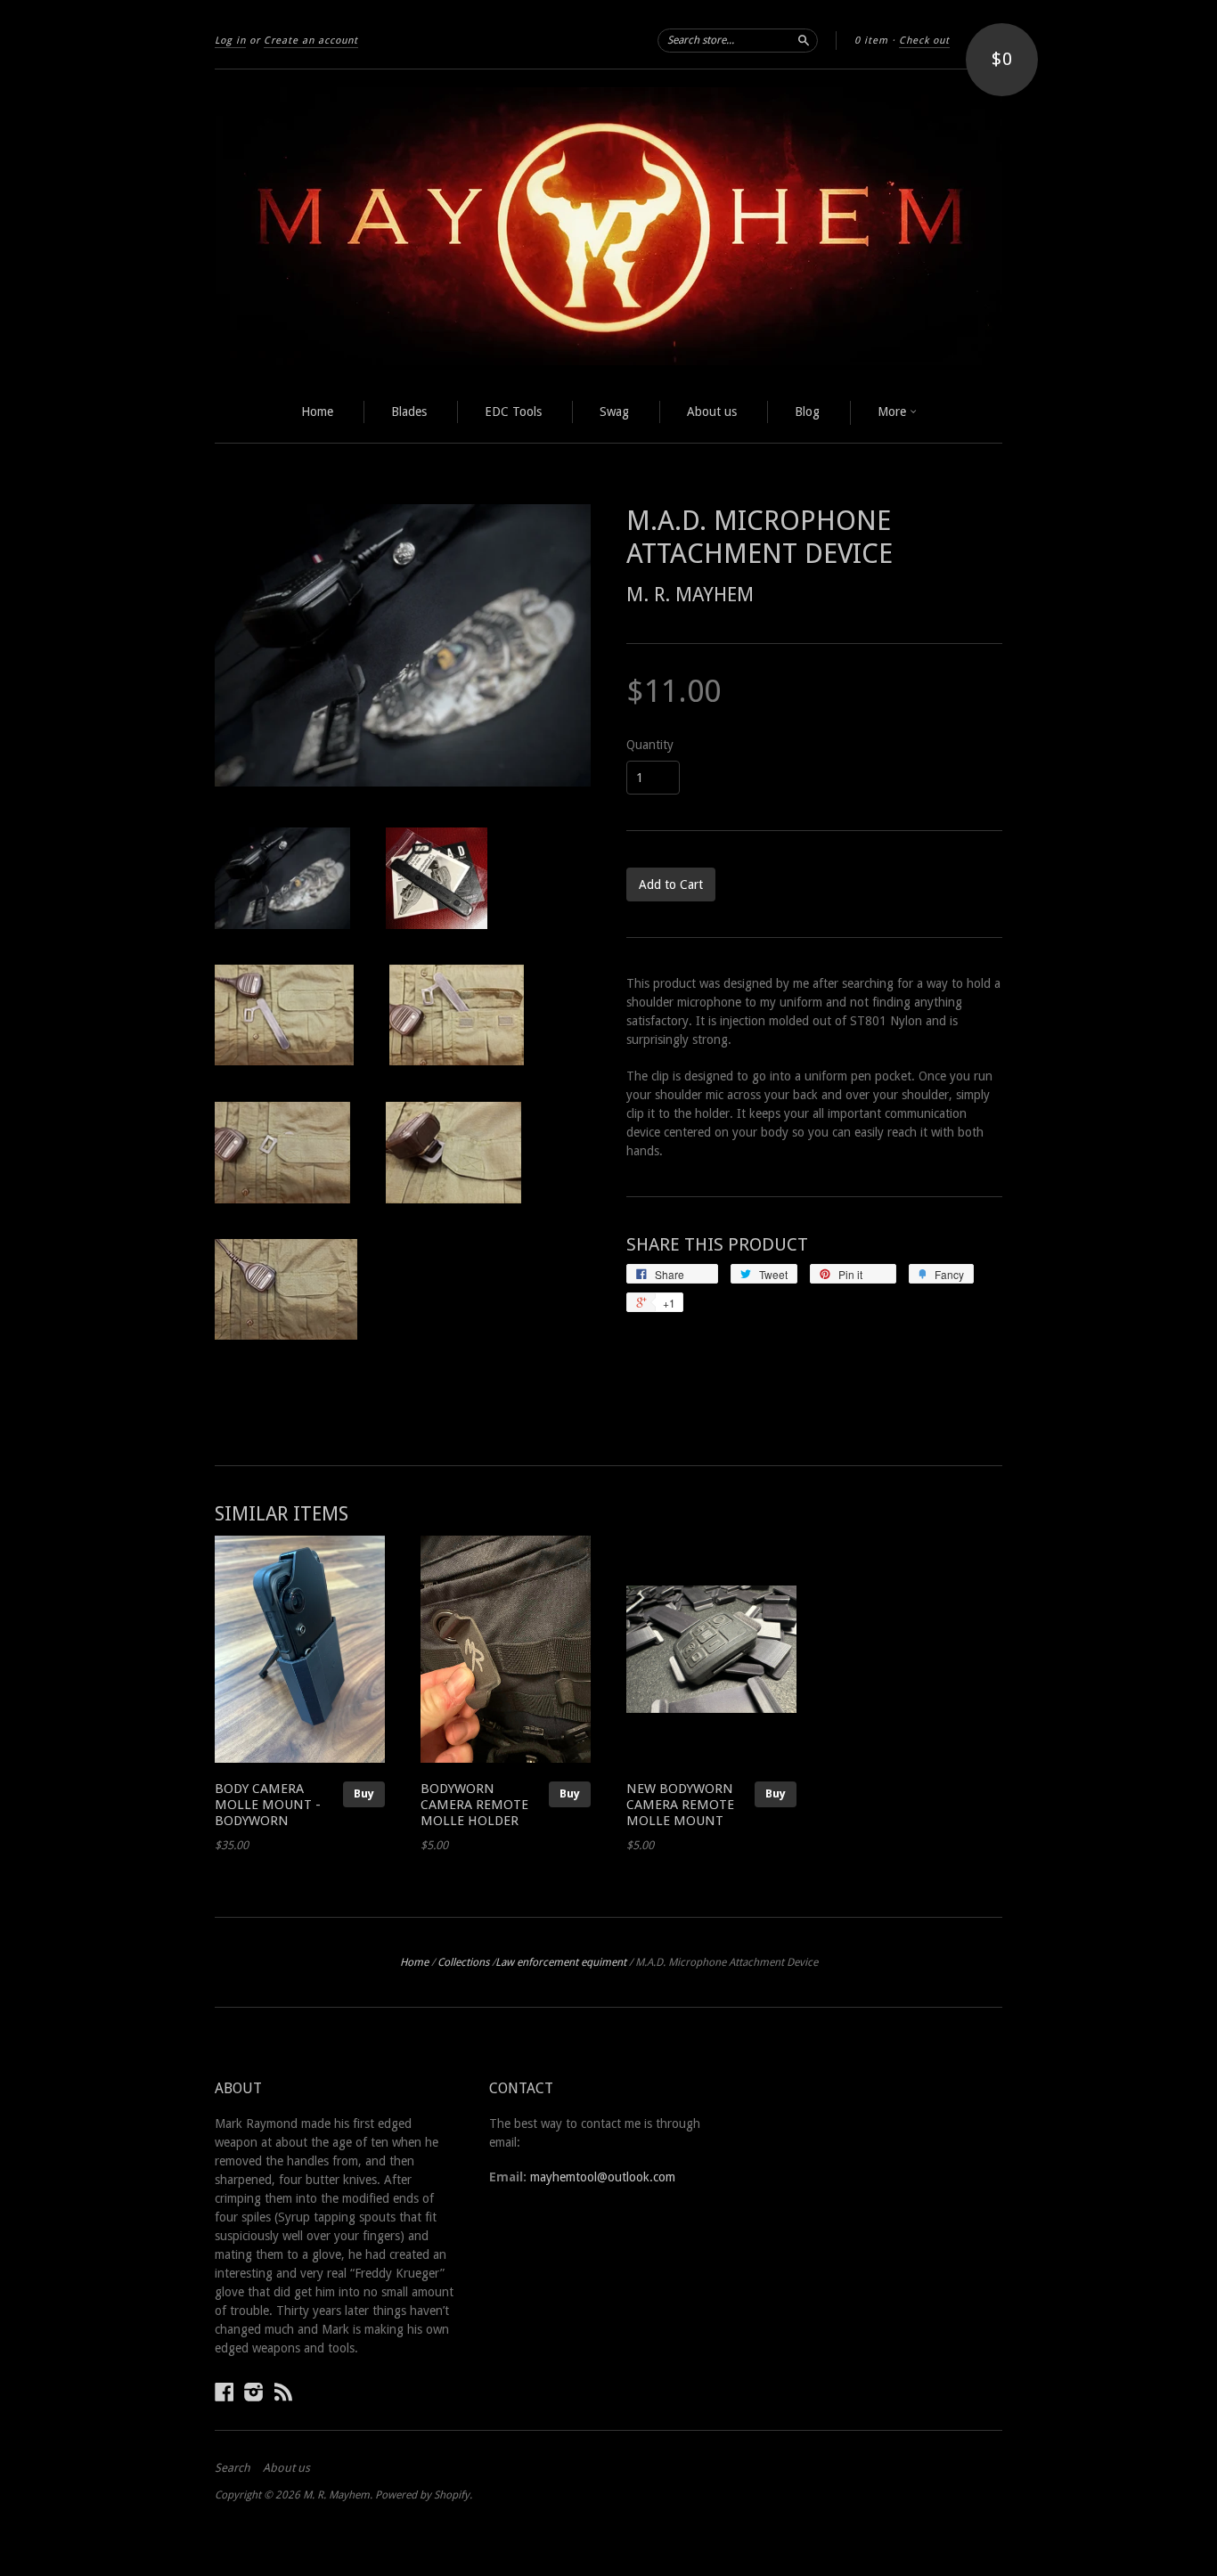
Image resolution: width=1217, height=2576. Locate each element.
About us (712, 412)
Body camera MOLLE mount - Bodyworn (268, 1805)
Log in (230, 41)
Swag (614, 412)
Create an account (311, 41)
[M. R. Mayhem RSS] (283, 2392)
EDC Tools (513, 412)
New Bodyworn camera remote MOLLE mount (680, 1805)
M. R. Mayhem (690, 595)
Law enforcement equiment (561, 1962)
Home (317, 412)
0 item (871, 41)
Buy (364, 1793)
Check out (924, 41)
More (894, 412)
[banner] (608, 226)
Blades (409, 412)
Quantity (650, 745)
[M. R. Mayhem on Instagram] (254, 2392)
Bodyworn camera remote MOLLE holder (474, 1805)
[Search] (804, 40)
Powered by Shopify (422, 2495)
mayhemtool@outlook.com (603, 2177)
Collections (463, 1962)
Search (233, 2468)
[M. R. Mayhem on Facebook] (225, 2392)
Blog (807, 412)
